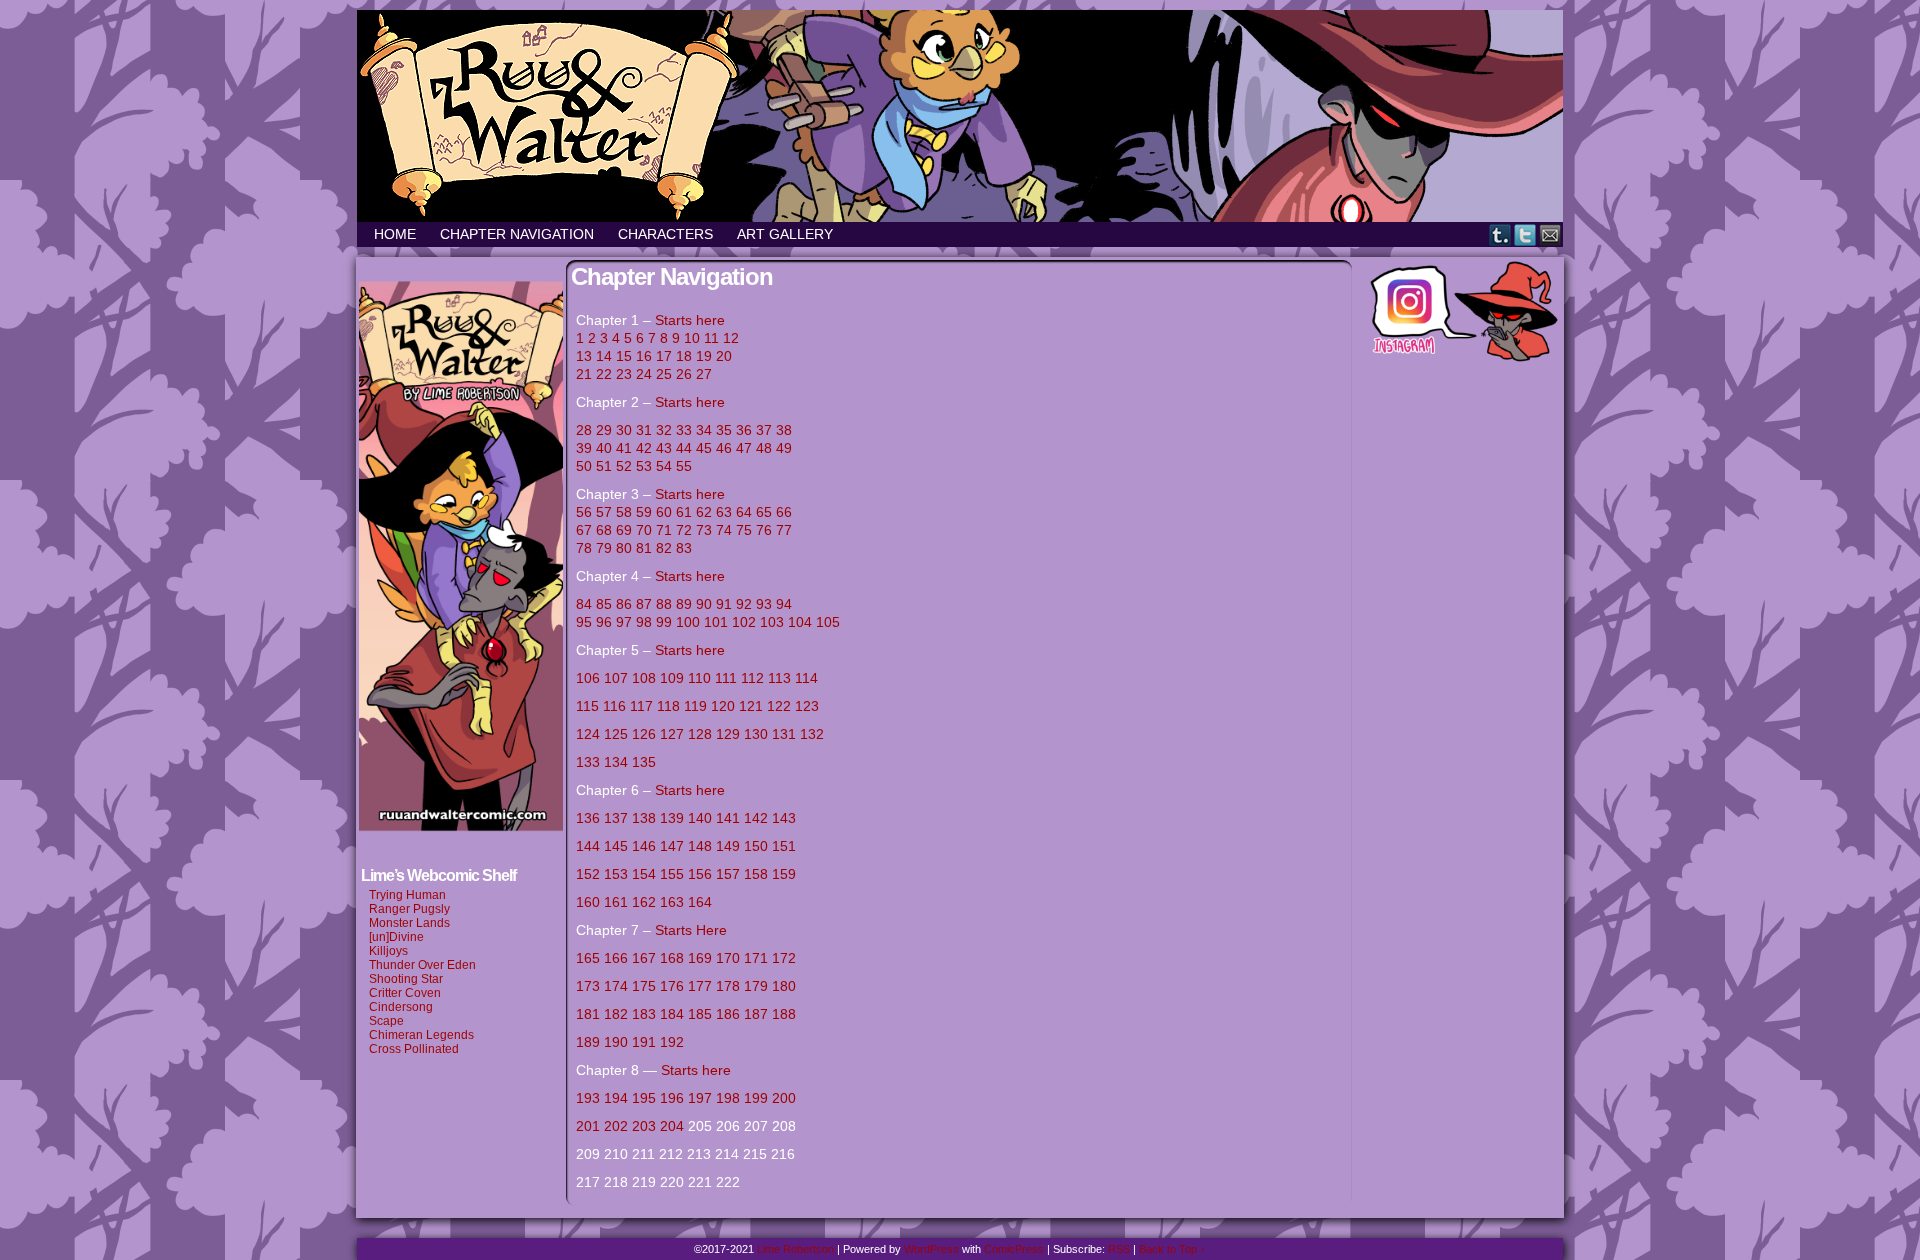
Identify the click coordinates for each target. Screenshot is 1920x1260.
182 (616, 1014)
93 (764, 604)
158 (756, 874)
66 (784, 512)
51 (604, 466)
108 (644, 678)
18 (684, 356)
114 (808, 678)
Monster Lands (409, 923)
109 (672, 678)
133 (588, 762)
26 (686, 374)
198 (728, 1098)
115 (587, 706)
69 (624, 530)
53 (644, 466)
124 (588, 734)
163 (672, 902)
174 (616, 986)
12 (731, 338)
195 (644, 1098)
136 (588, 818)
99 (664, 622)
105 (828, 622)
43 (664, 448)
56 (584, 512)
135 (644, 762)
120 (723, 706)
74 (724, 530)
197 (700, 1098)
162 (646, 902)
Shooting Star (406, 979)
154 (644, 874)
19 (704, 356)
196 (672, 1098)
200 (784, 1098)
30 (624, 430)
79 (604, 548)
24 (644, 374)
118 (668, 706)
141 (728, 818)
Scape (388, 1021)
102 (744, 622)
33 (684, 430)
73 (704, 530)
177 (700, 986)
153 (616, 874)
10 (692, 338)
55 (684, 466)
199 (756, 1098)
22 (604, 374)
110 (699, 678)
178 (728, 986)
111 (726, 678)
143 (784, 818)
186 (728, 1014)
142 (756, 818)
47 (744, 448)
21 (584, 374)
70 (644, 530)
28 (584, 430)
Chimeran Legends (421, 1035)
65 (764, 512)
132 (812, 734)
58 (624, 512)
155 (672, 874)
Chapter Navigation (517, 234)
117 (641, 706)
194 (616, 1098)
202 (616, 1126)
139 (672, 818)
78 (584, 548)
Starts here (690, 320)
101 (716, 622)
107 (616, 678)
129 (728, 734)
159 (784, 874)
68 (604, 530)
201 (588, 1126)
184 (672, 1014)
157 (728, 874)
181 (588, 1014)
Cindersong (401, 1007)
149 (728, 846)
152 (588, 874)
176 (672, 986)
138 (644, 818)
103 (772, 622)
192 (672, 1042)
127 (672, 734)
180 (784, 986)
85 (604, 604)
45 (704, 448)
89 (686, 604)
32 (664, 430)
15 (624, 356)
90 (704, 604)
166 (616, 958)
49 (784, 448)
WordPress (931, 1249)
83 (684, 548)
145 (616, 846)
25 (664, 374)
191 (644, 1042)
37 (764, 430)
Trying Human (407, 895)
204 (672, 1126)
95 (584, 622)
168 (674, 958)
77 (784, 530)
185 (700, 1014)
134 (616, 762)
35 (724, 430)
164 (700, 902)
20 (724, 356)
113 (779, 678)
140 (700, 818)
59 (644, 512)
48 (764, 448)
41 (624, 448)
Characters (665, 234)
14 (604, 356)
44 (684, 448)
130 (756, 734)
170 (728, 958)
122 (779, 706)
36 (744, 430)
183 (644, 1014)
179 (756, 986)
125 (616, 734)
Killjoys (388, 951)
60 (664, 512)
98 (646, 622)
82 (664, 548)
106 (588, 678)
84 (584, 604)
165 (588, 958)
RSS (1119, 1249)
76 (764, 530)
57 (604, 512)
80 (624, 548)
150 (756, 846)
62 (704, 512)
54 (664, 466)
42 (644, 448)
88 (664, 604)
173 (588, 986)
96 (606, 622)
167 (644, 958)
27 (704, 374)
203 (644, 1126)
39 (584, 448)
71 (664, 530)
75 (744, 530)
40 (604, 448)
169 (700, 958)
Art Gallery (785, 234)
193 (588, 1098)
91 (724, 604)
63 (724, 512)
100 (688, 622)
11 (711, 338)
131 (784, 734)
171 (756, 958)
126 (644, 734)
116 (614, 706)
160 (588, 902)
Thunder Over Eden (422, 965)
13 (584, 356)
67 (584, 530)
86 (624, 604)
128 (700, 734)
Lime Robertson (795, 1249)
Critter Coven (405, 993)
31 (644, 430)
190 (616, 1042)
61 (684, 512)
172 (784, 958)
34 (704, 430)
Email (1550, 234)
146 (644, 846)
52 (624, 466)
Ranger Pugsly (409, 909)
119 (695, 706)
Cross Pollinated (414, 1049)
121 (751, 706)
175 (644, 986)
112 (752, 678)
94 (784, 604)
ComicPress (1014, 1249)
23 (624, 374)
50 (584, 466)
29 (604, 430)
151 (784, 846)
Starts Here (691, 930)
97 (626, 622)
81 (644, 548)
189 (588, 1042)
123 (807, 706)
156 (700, 874)
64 (744, 512)
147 (672, 846)
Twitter (1525, 234)
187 (756, 1014)
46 (724, 448)
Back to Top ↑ (1172, 1249)
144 (588, 846)
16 (644, 356)
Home (395, 234)
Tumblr (1500, 234)
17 (664, 356)
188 (784, 1014)
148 (700, 846)
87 (644, 604)
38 (784, 430)
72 (684, 530)
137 (616, 818)
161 (616, 902)
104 (800, 622)
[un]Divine (396, 937)
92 (744, 604)
